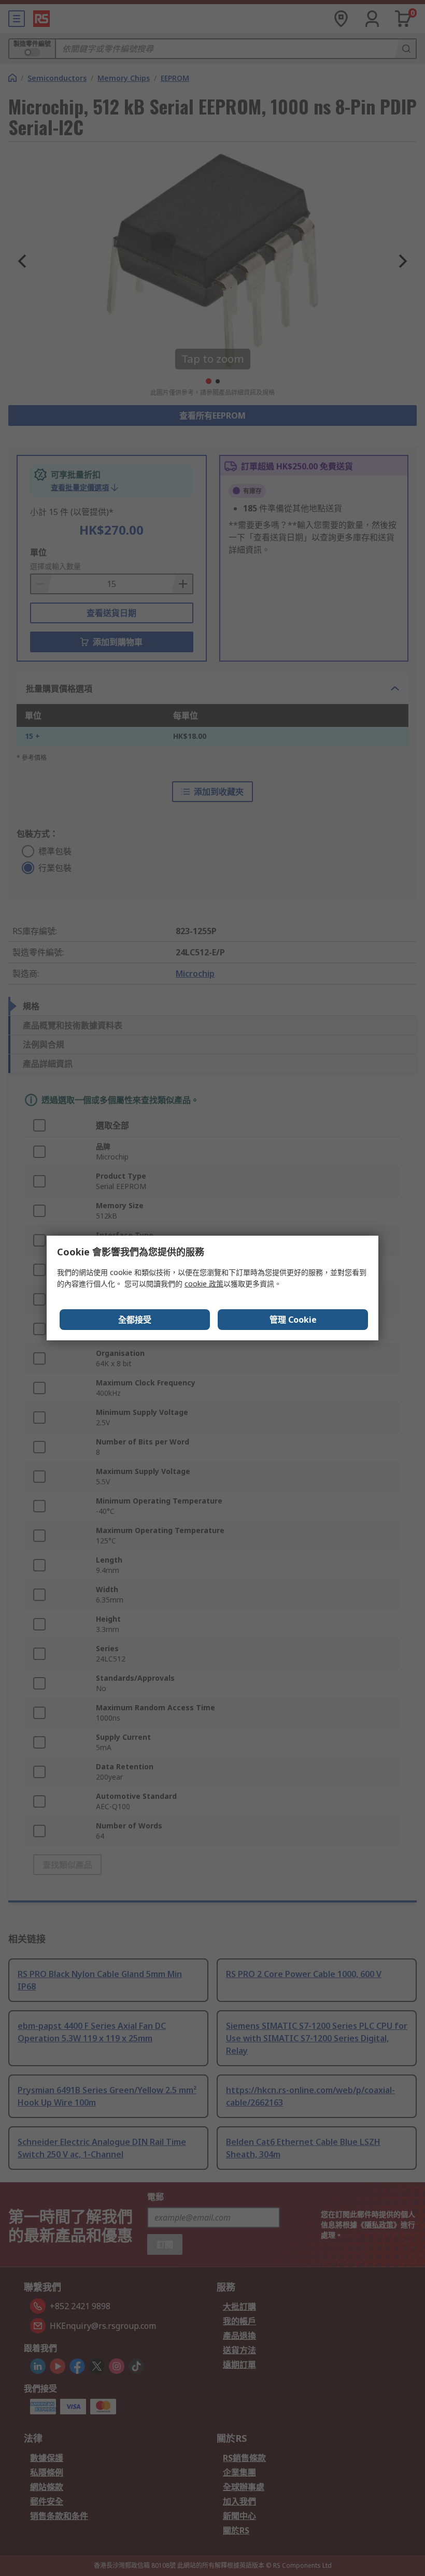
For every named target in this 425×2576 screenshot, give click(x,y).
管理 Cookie (293, 1320)
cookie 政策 (204, 1284)
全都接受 (135, 1320)
